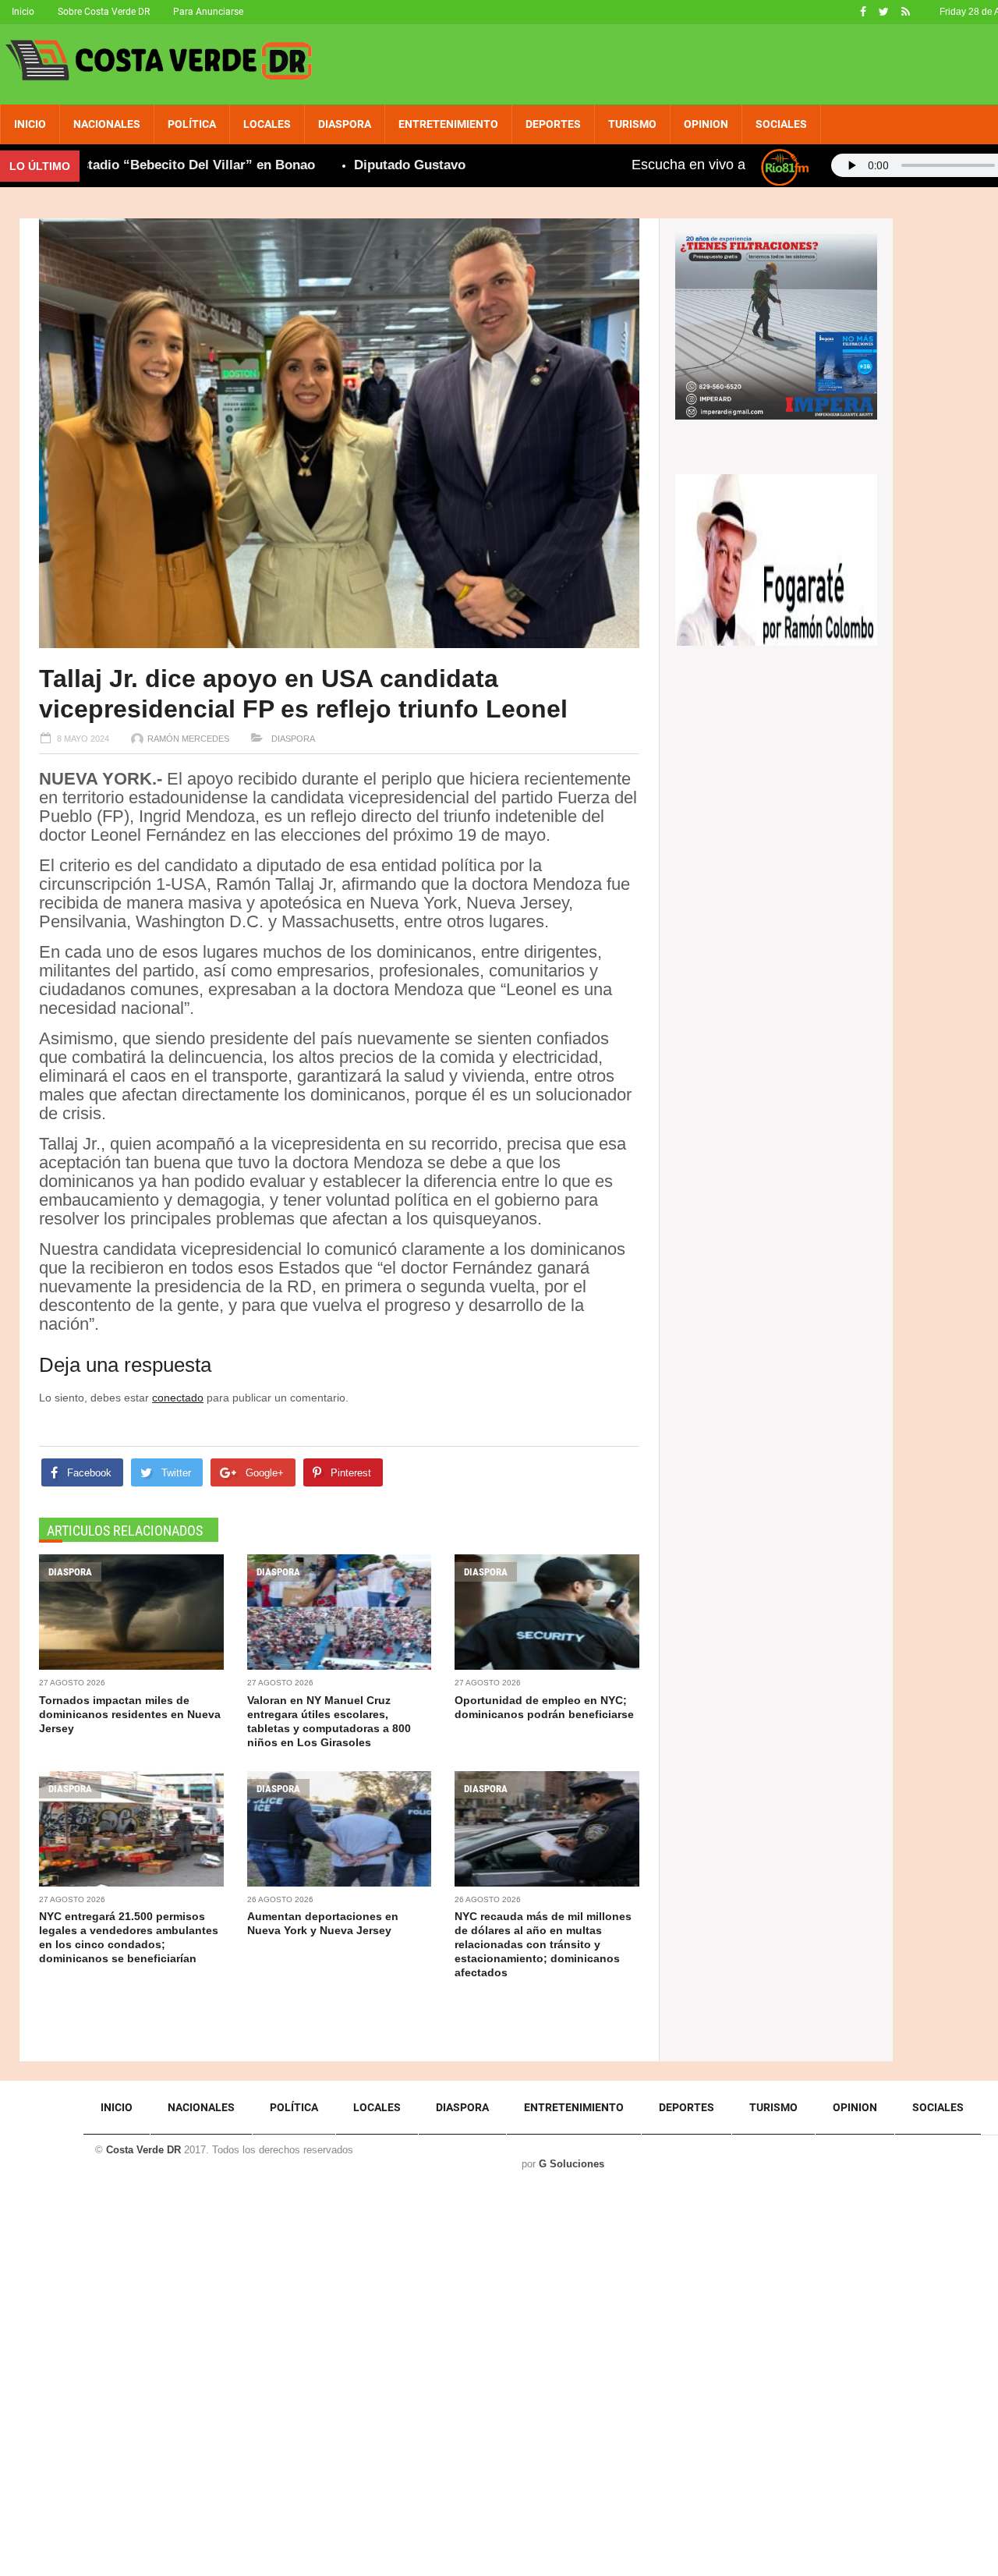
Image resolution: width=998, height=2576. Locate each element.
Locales (267, 124)
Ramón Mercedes (188, 739)
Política (192, 124)
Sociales (781, 124)
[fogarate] (776, 558)
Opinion (706, 124)
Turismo (632, 124)
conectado (178, 1398)
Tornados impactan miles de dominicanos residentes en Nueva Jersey (130, 1714)
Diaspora (345, 124)
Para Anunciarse (208, 12)
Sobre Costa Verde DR (104, 12)
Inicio (23, 12)
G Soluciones (572, 2164)
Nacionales (107, 124)
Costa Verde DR (143, 2150)
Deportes (553, 124)
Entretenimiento (448, 124)
